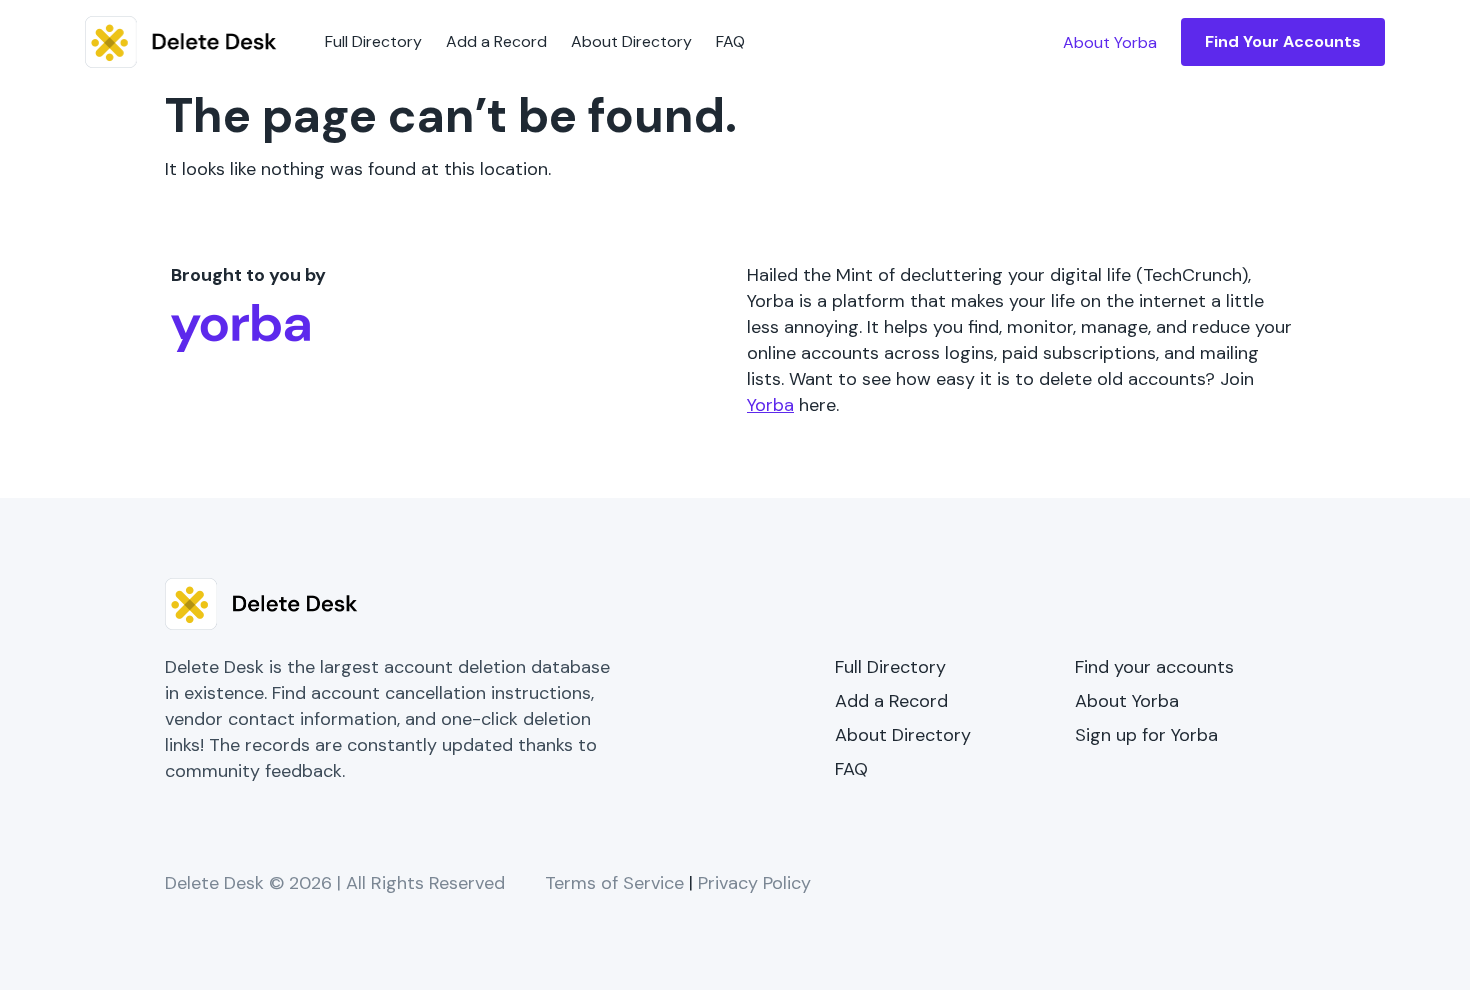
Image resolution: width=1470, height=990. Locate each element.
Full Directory (373, 41)
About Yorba (1127, 701)
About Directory (631, 41)
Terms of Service (614, 883)
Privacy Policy (754, 883)
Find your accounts (1154, 667)
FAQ (730, 41)
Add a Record (496, 41)
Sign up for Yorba (1146, 735)
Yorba (770, 405)
